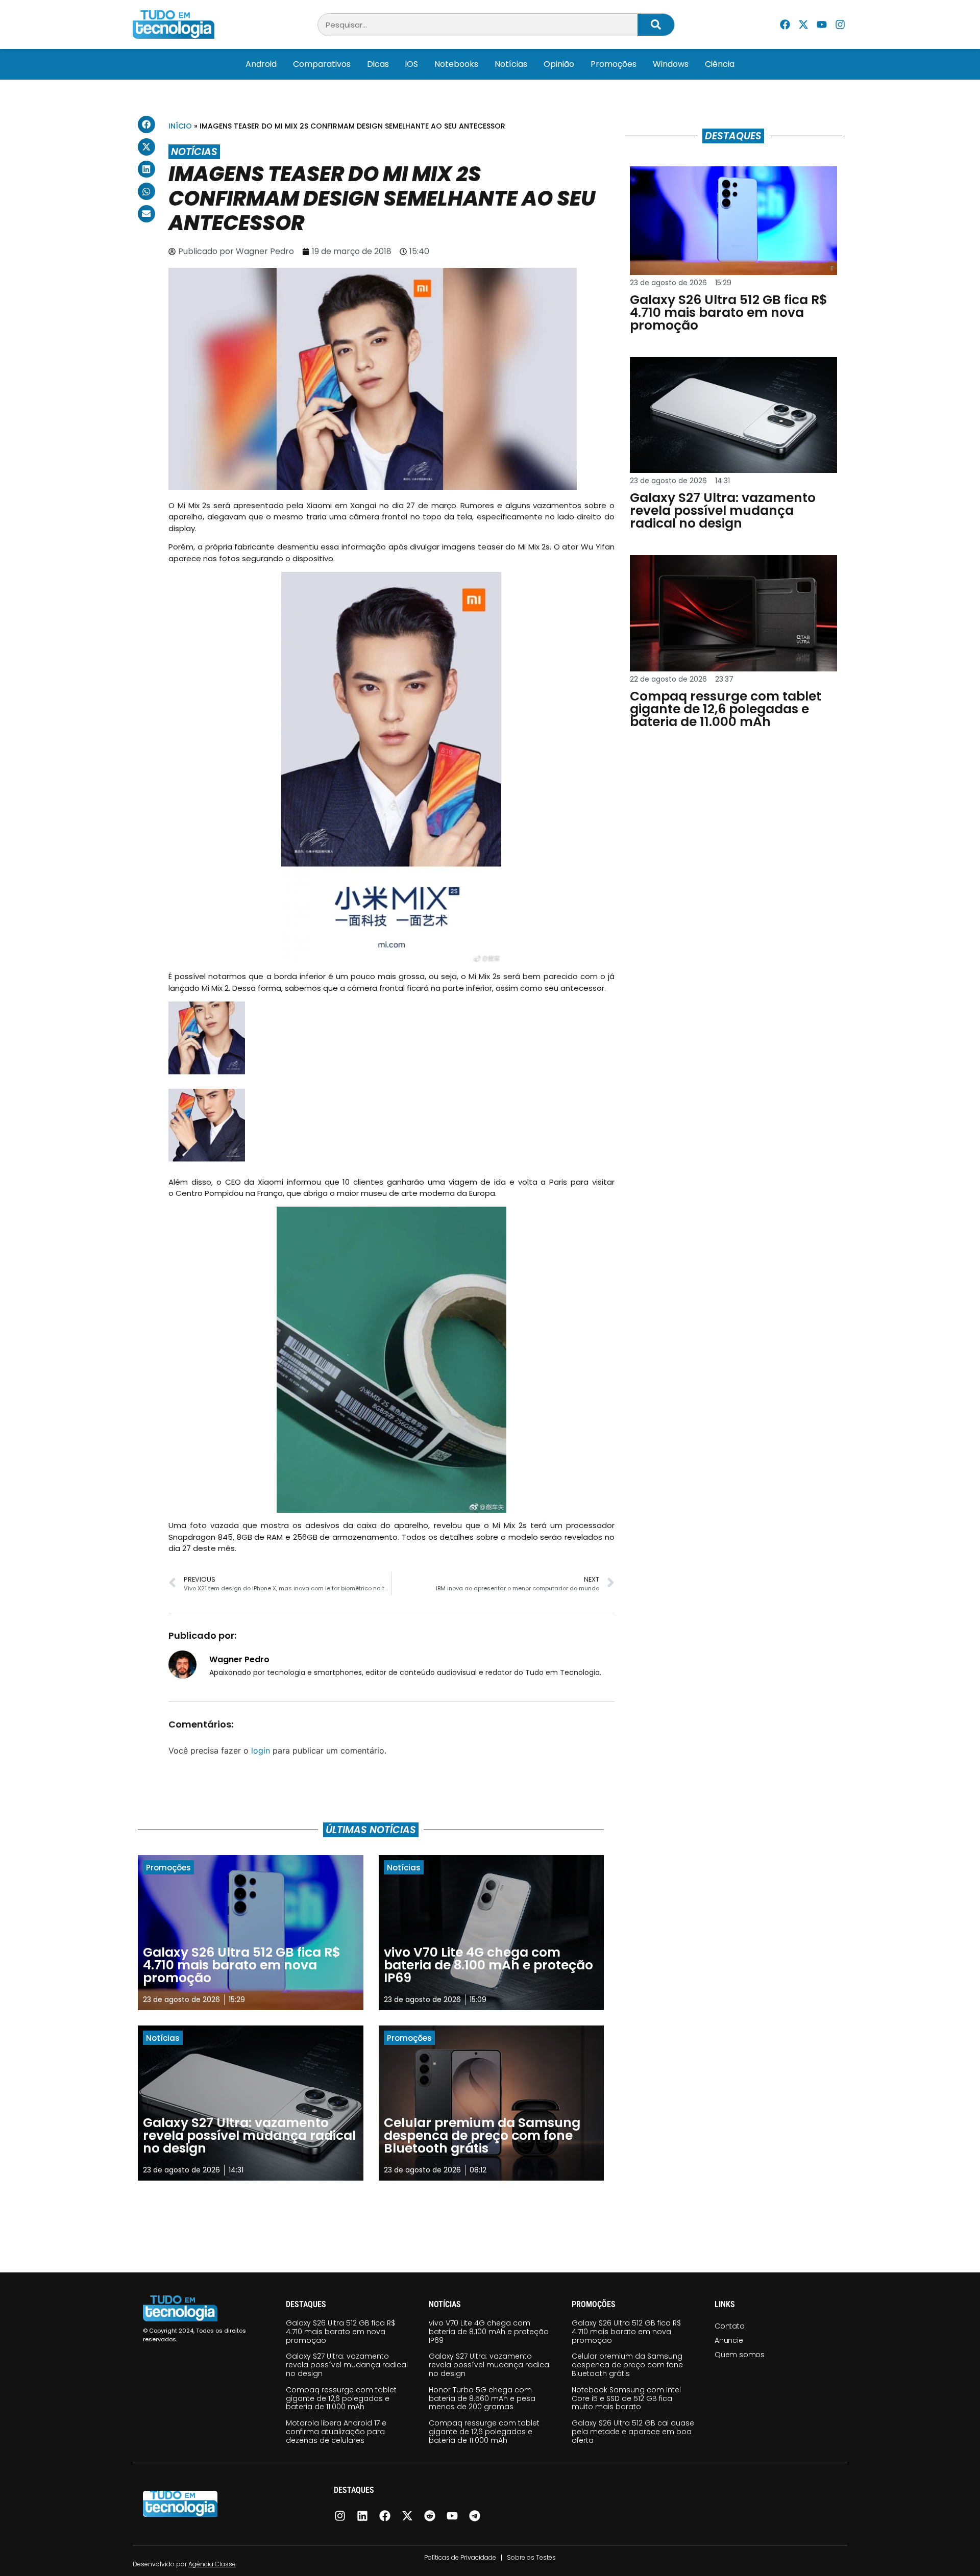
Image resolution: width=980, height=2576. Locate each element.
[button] (146, 124)
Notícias (511, 64)
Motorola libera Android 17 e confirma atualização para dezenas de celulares (336, 2432)
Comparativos (322, 64)
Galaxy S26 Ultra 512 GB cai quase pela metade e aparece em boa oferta (633, 2432)
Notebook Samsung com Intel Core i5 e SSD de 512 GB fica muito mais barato (626, 2398)
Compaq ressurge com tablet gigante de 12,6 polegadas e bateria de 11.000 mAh (341, 2398)
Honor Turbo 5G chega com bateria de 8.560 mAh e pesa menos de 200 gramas (482, 2398)
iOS (412, 64)
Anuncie (729, 2340)
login (261, 1750)
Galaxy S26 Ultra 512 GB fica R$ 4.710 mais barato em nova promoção (340, 2332)
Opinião (559, 64)
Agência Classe (212, 2564)
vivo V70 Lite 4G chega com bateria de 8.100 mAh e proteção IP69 (489, 2332)
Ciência (720, 64)
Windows (671, 64)
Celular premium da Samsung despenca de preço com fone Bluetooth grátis (627, 2365)
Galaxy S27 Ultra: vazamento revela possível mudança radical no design (347, 2365)
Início (180, 126)
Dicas (378, 64)
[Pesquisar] (656, 25)
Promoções (614, 64)
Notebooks (456, 64)
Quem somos (740, 2355)
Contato (730, 2326)
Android (261, 64)
